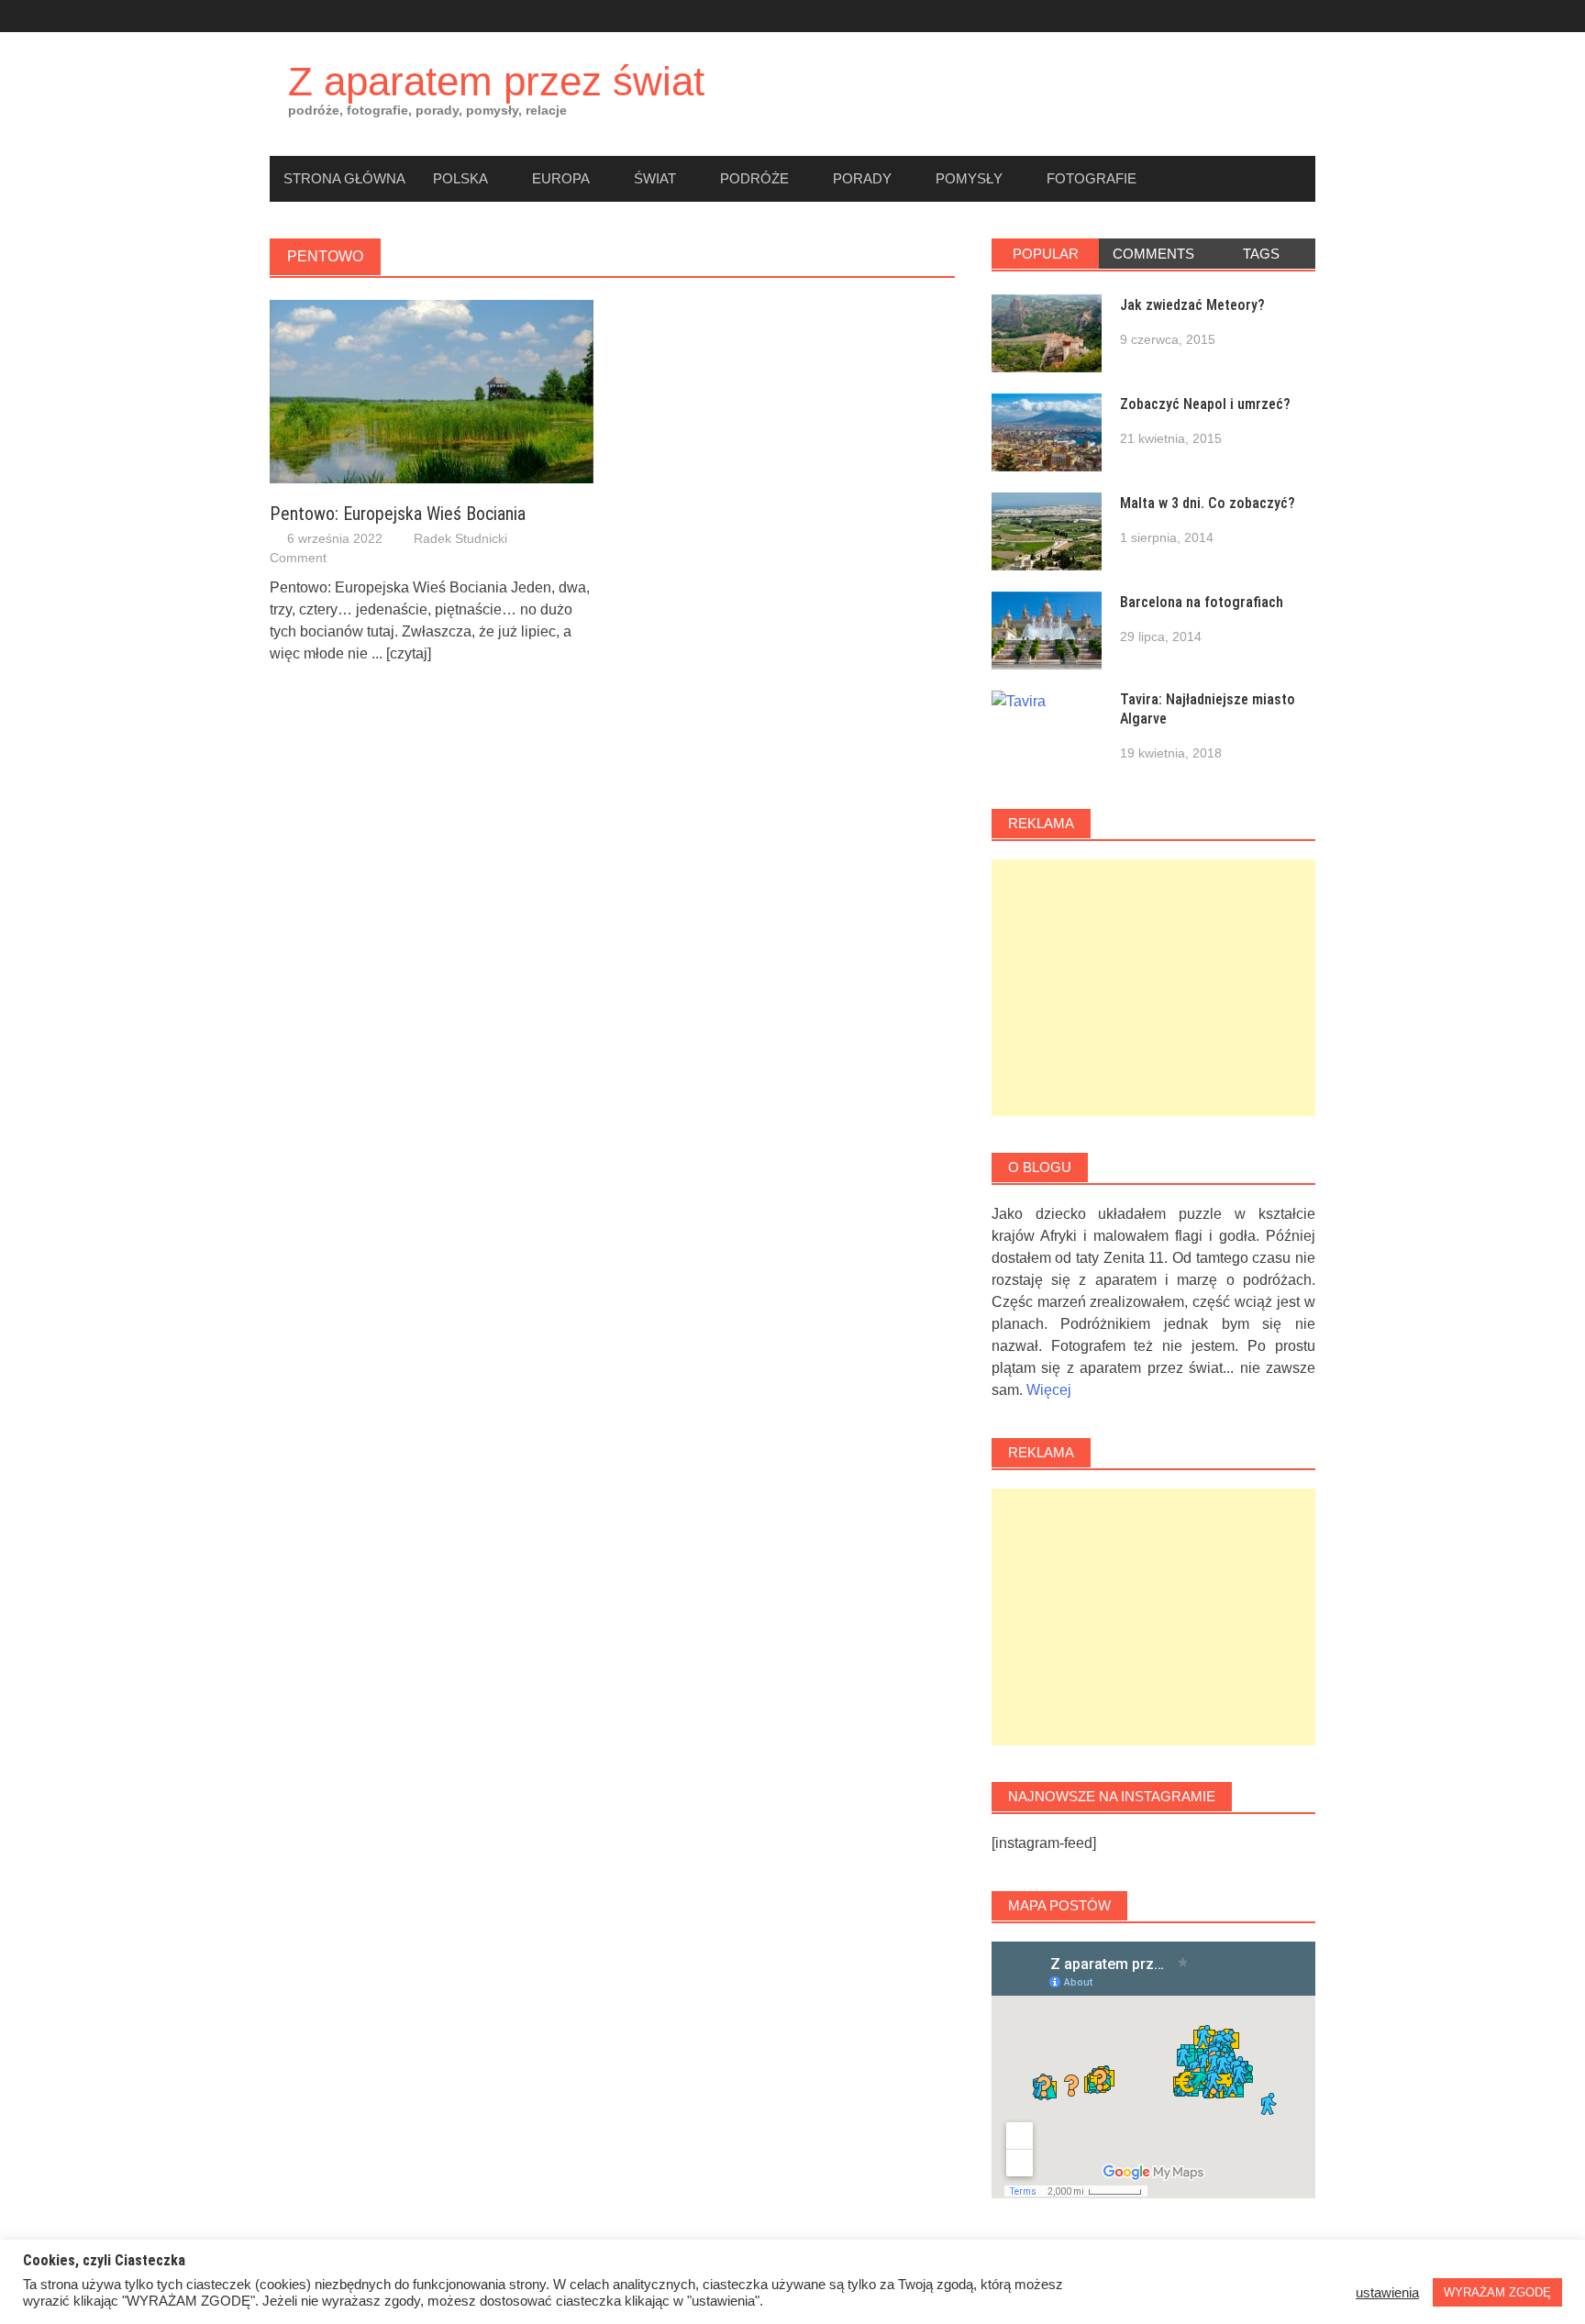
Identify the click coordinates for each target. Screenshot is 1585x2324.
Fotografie (1092, 178)
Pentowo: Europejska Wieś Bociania (398, 514)
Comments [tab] (1153, 254)
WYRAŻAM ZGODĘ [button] (1497, 2292)
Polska (460, 178)
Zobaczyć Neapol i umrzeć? (1205, 404)
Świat (655, 178)
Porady (862, 178)
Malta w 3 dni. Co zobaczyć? (1208, 503)
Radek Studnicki (460, 538)
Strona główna (344, 178)
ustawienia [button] (1387, 2293)
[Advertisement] (1153, 988)
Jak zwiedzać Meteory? (1192, 305)
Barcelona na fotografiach (1202, 602)
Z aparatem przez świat (496, 81)
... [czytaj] (401, 653)
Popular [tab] (1046, 254)
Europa (561, 178)
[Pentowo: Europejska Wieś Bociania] (432, 390)
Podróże (754, 178)
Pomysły (969, 178)
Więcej (1049, 1390)
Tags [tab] (1261, 254)
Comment (298, 558)
